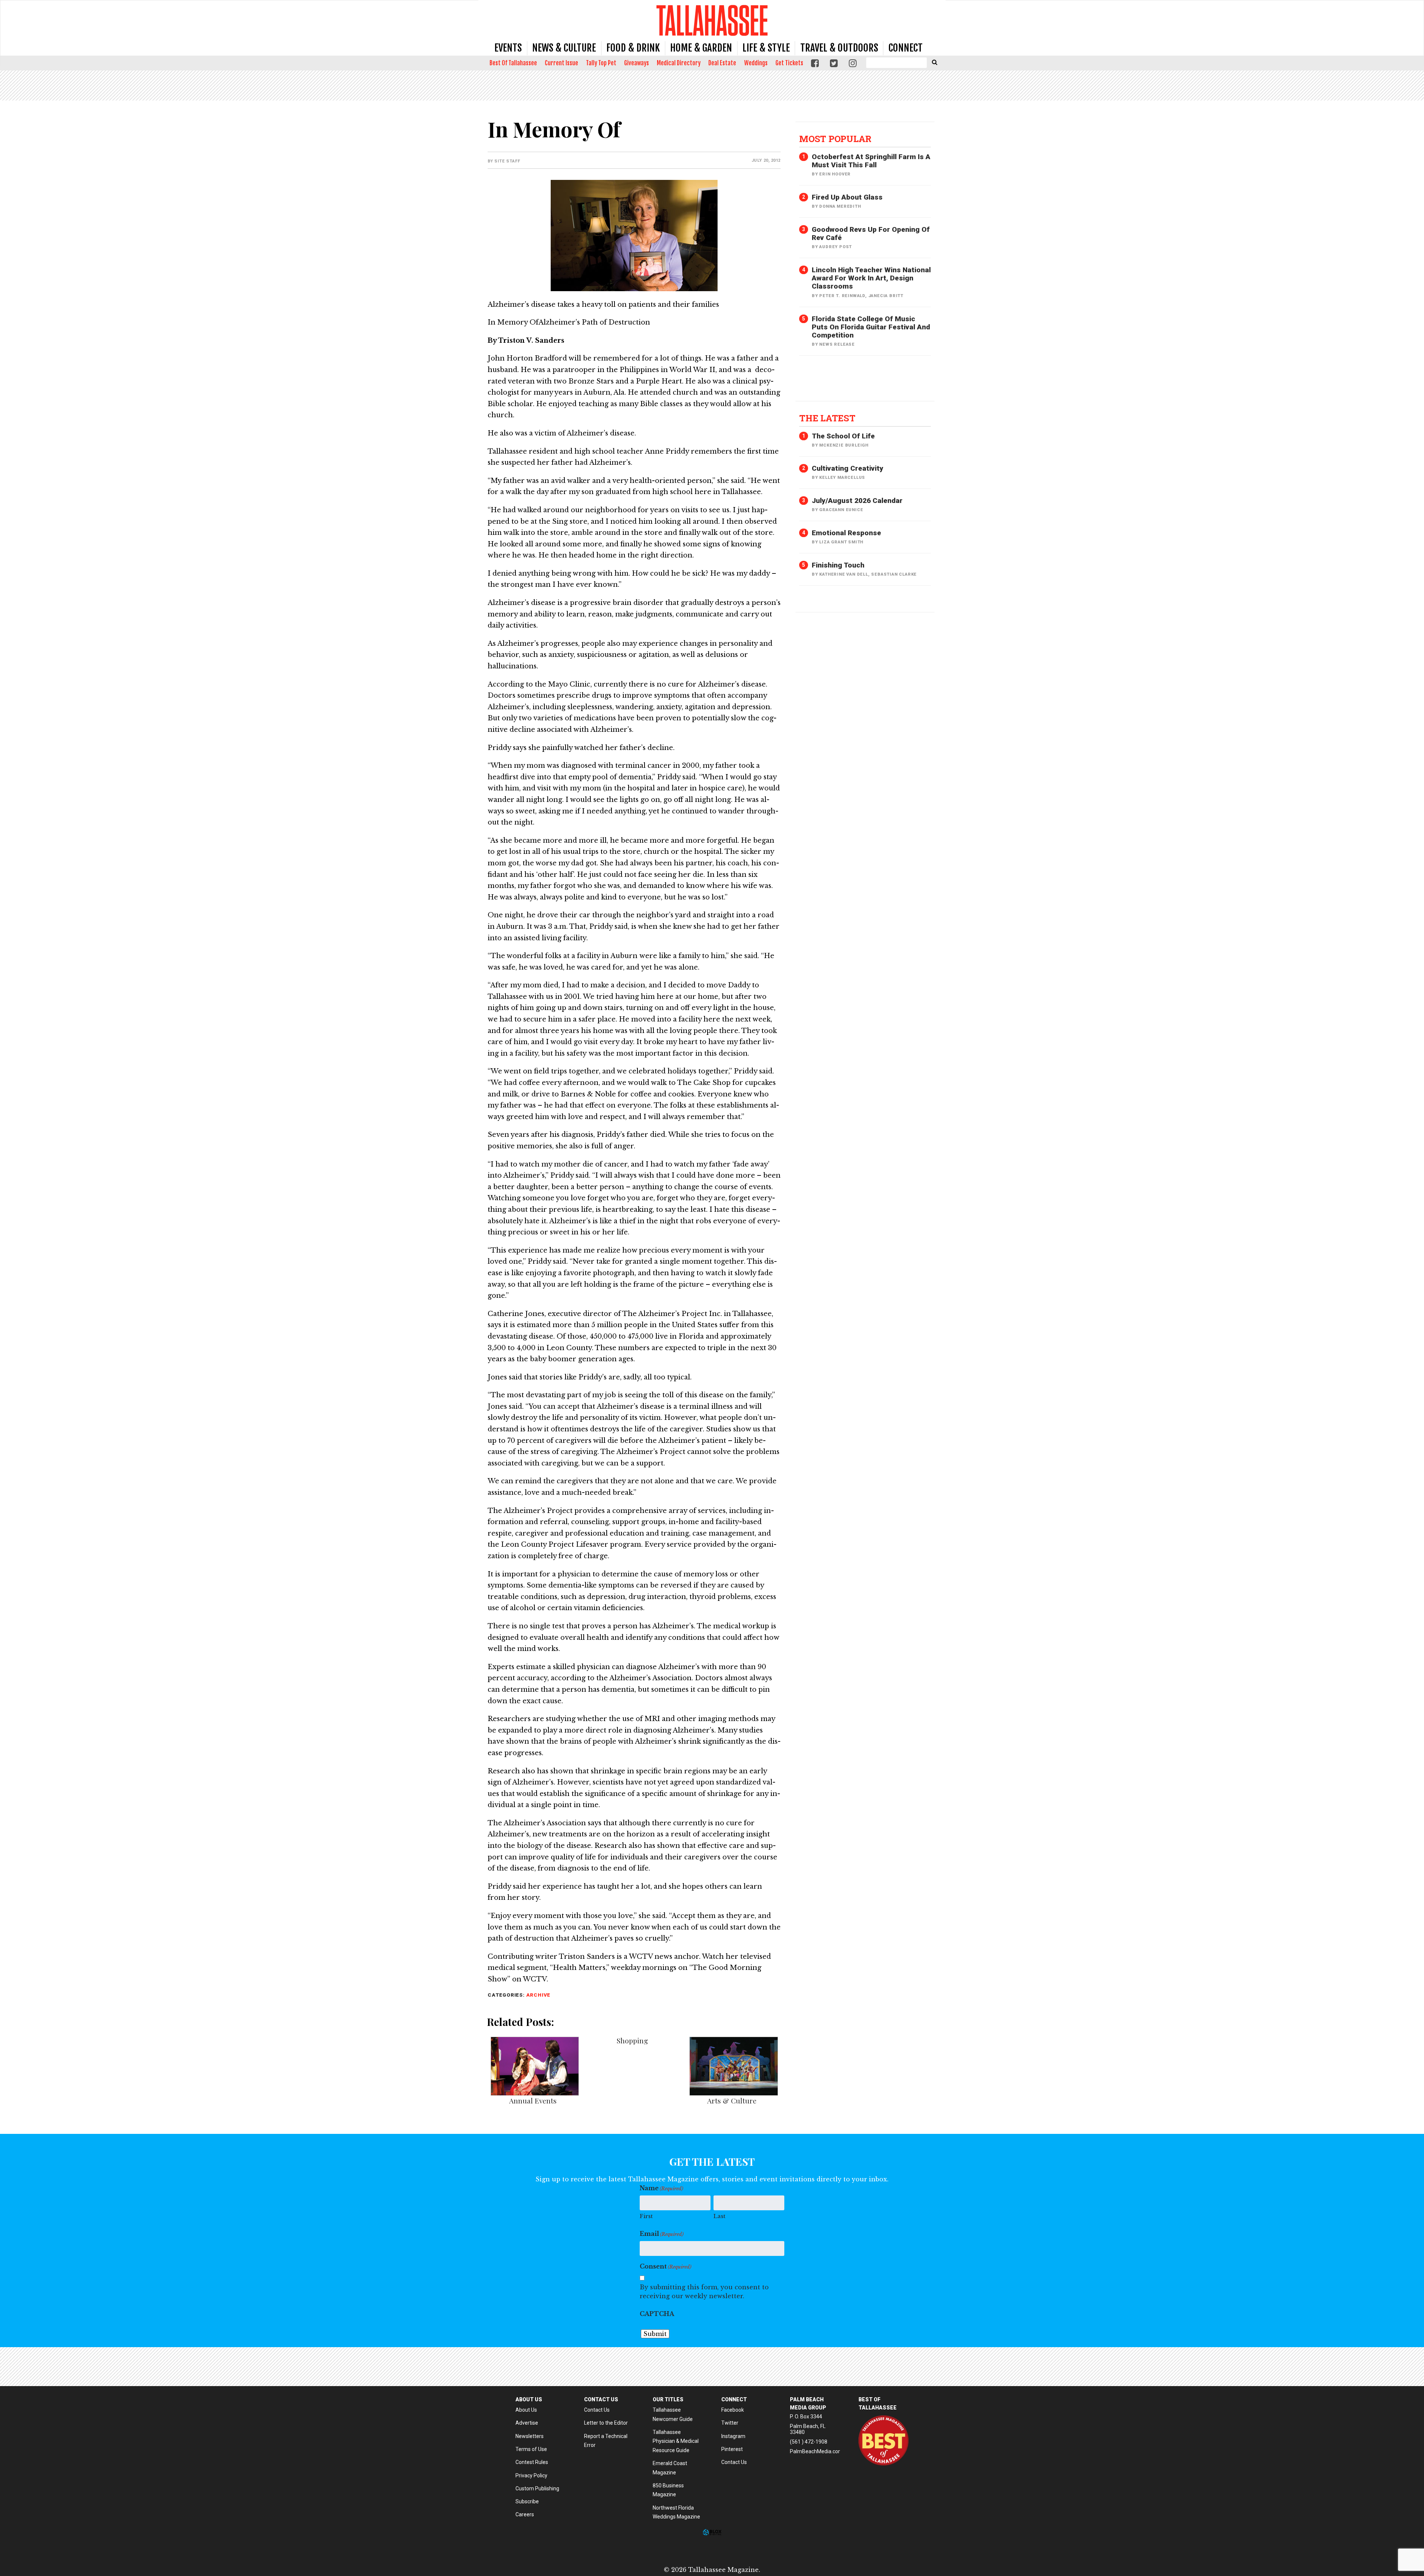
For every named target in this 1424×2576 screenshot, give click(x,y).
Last (719, 2216)
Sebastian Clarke (894, 574)
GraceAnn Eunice (841, 510)
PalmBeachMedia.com (816, 2451)
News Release (837, 344)
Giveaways (637, 63)
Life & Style (766, 48)
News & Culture (564, 48)
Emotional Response (846, 533)
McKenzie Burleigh (844, 445)
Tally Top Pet (601, 63)
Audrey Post (835, 247)
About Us (526, 2410)
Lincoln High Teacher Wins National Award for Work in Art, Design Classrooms (871, 278)
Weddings (756, 63)
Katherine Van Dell (843, 574)
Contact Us (597, 2410)
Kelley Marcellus (842, 478)
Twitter (730, 2423)
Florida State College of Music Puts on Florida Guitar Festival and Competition (871, 327)
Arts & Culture (732, 2100)
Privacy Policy (531, 2475)
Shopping (632, 2040)
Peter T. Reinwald (842, 296)
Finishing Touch (838, 565)
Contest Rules (532, 2462)
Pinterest (732, 2449)
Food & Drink (633, 48)
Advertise (527, 2423)
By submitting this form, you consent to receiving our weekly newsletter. (704, 2292)
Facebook (733, 2410)
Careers (525, 2514)
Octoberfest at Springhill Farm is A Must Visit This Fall (871, 161)
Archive (538, 1995)
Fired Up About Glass (847, 197)
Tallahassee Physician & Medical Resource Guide (676, 2441)
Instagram (733, 2436)
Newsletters (530, 2436)
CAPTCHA (657, 2314)
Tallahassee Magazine (712, 20)
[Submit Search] (934, 62)
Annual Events (533, 2100)
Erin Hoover (835, 174)
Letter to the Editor (606, 2423)
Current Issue (561, 63)
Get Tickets (789, 63)
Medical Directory (679, 63)
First (646, 2216)
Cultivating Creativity (848, 468)
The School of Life (843, 436)
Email (662, 2234)
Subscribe (527, 2501)
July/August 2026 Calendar (857, 501)
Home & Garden (701, 48)
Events (508, 48)
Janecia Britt (886, 296)
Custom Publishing (537, 2488)
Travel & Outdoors (839, 48)
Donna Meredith (840, 206)
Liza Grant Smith (841, 542)
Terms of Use (531, 2449)
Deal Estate (722, 63)
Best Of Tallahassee (513, 63)
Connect (906, 48)
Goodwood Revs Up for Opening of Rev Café (871, 233)
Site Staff (507, 161)
